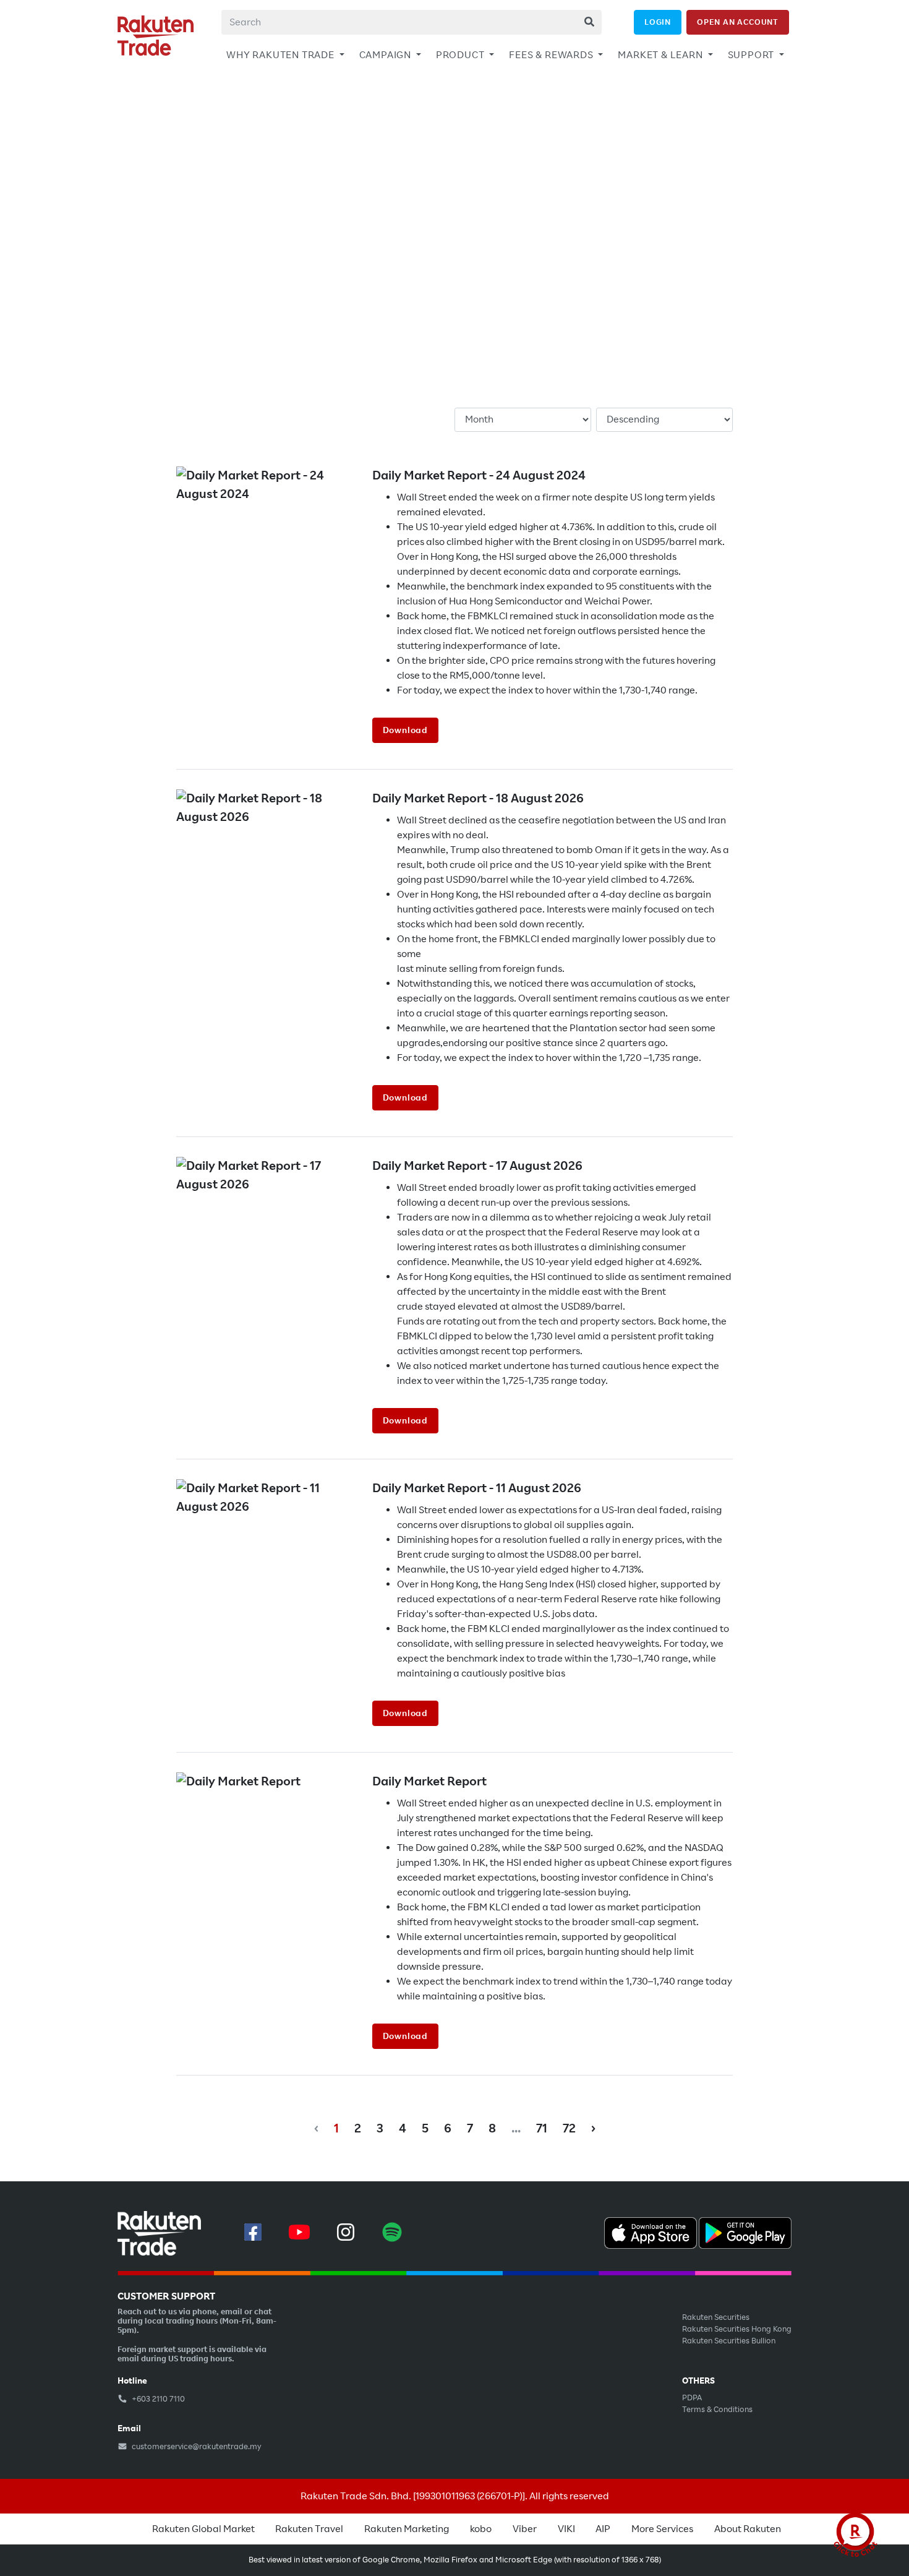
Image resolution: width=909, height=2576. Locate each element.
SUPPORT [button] (752, 55)
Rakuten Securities (716, 2317)
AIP (603, 2529)
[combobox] (412, 22)
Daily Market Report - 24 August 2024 (479, 475)
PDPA (692, 2398)
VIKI (566, 2529)
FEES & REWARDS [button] (552, 55)
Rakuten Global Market (203, 2529)
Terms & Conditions (717, 2410)
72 (569, 2128)
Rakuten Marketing (407, 2529)
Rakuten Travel (309, 2529)
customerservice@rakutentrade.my (196, 2447)
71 (542, 2128)
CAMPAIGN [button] (386, 55)
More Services (662, 2529)
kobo (481, 2529)
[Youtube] (299, 2232)
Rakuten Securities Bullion (729, 2341)
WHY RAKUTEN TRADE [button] (281, 55)
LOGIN (658, 22)
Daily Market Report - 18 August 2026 (478, 798)
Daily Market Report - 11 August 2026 (477, 1488)
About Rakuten (748, 2529)
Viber (525, 2529)
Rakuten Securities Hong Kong (737, 2329)
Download (405, 730)
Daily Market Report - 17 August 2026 (477, 1166)
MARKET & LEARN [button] (661, 55)
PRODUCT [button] (461, 55)
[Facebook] (253, 2232)
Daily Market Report (429, 1781)
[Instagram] (346, 2232)
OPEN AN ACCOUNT (738, 22)
